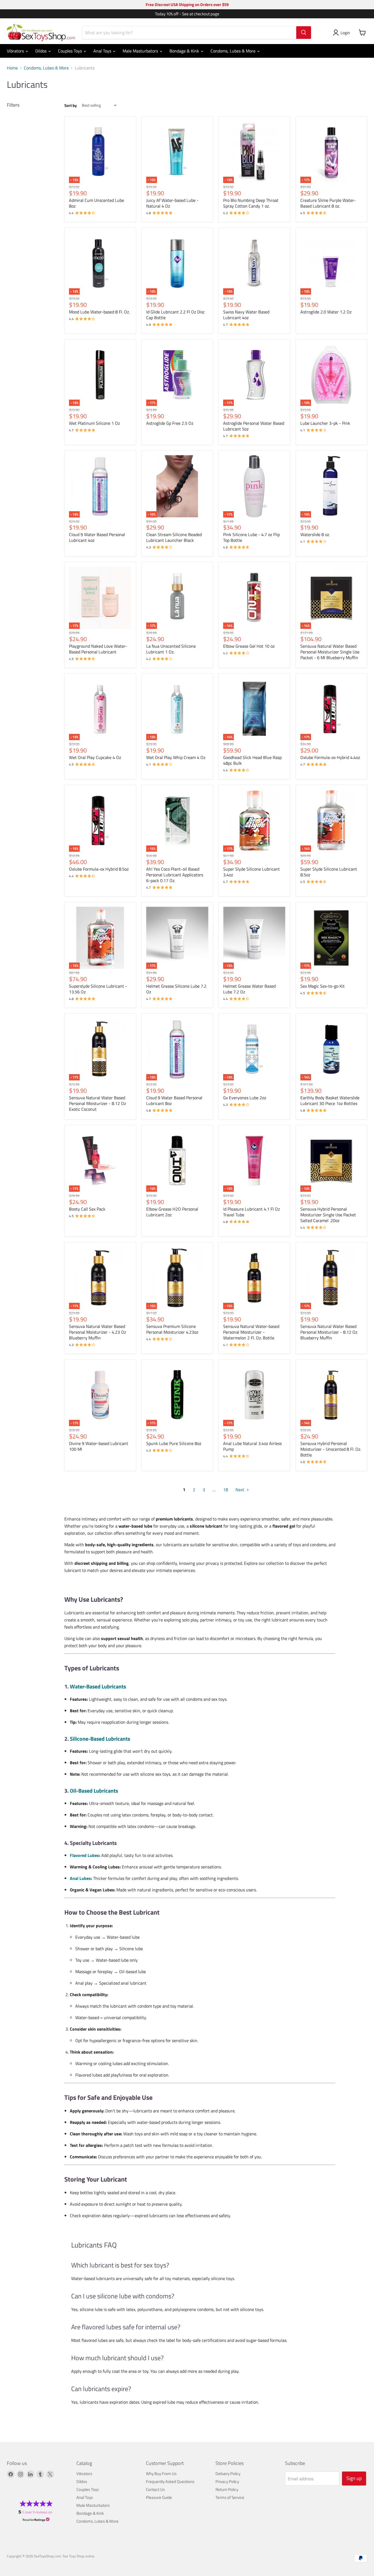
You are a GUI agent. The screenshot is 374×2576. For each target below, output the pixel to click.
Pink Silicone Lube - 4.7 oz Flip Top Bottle (251, 537)
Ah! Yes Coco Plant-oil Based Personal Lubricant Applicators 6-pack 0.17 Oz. (175, 875)
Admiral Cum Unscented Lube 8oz (97, 203)
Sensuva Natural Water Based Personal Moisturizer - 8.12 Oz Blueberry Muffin (329, 1332)
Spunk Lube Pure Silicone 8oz (174, 1443)
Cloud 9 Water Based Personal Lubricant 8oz (174, 1101)
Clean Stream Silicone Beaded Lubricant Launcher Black (174, 537)
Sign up (354, 2478)
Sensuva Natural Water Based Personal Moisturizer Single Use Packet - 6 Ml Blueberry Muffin (330, 652)
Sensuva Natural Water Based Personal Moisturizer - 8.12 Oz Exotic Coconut (97, 1103)
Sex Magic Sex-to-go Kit (323, 986)
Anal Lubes (80, 1878)
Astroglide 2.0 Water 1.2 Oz (326, 312)
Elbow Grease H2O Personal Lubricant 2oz (172, 1212)
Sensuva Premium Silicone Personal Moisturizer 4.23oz (172, 1329)
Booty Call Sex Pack (87, 1209)
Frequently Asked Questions (170, 2481)
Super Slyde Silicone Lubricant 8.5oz (329, 872)
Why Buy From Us (161, 2474)
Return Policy (227, 2489)
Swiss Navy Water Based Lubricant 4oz (246, 315)
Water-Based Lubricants (98, 1686)
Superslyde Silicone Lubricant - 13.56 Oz (98, 989)
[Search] (304, 33)
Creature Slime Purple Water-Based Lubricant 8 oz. (328, 203)
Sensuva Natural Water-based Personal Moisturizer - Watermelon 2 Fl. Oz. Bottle (251, 1332)
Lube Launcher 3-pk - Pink (325, 423)
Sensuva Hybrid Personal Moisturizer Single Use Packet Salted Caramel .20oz (328, 1215)
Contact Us (155, 2489)
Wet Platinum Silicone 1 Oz (94, 423)
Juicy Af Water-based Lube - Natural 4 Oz (172, 203)
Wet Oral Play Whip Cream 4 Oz (176, 757)
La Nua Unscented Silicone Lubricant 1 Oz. (171, 649)
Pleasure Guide (159, 2497)
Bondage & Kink (185, 51)
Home (12, 68)
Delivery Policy (228, 2474)
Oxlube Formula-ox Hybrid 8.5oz (99, 869)
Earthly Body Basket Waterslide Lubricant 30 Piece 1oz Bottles (330, 1101)
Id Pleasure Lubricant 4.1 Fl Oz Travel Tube (251, 1212)
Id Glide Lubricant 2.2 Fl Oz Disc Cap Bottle (176, 315)
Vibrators (16, 51)
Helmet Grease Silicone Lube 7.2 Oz (176, 989)
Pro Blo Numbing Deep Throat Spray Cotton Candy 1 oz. (251, 203)
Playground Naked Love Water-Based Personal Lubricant (98, 649)
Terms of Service (230, 2497)
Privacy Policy (227, 2481)
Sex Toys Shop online (79, 2556)
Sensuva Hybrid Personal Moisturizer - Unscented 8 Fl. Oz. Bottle (331, 1449)
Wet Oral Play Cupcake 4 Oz (95, 757)
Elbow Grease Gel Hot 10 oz (249, 646)
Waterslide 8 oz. (315, 534)
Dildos (41, 51)
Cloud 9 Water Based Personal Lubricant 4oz (97, 537)
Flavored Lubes (84, 1855)
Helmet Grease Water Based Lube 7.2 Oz (249, 989)
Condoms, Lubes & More (234, 51)
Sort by (71, 105)
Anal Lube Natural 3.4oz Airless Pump (252, 1446)
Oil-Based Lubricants (94, 1791)
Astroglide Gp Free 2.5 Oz (170, 423)
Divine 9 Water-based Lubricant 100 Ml (99, 1446)
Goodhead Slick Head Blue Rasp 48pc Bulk (252, 760)
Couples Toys (71, 51)
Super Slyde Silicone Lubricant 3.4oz (251, 872)
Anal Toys (103, 51)
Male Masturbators (141, 51)
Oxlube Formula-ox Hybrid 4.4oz (330, 757)
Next (240, 1490)
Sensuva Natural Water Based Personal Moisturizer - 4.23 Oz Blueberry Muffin (97, 1332)
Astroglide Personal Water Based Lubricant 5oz (254, 426)
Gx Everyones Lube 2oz (245, 1098)
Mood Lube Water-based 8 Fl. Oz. (99, 312)
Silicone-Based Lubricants (100, 1739)
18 (226, 1490)
